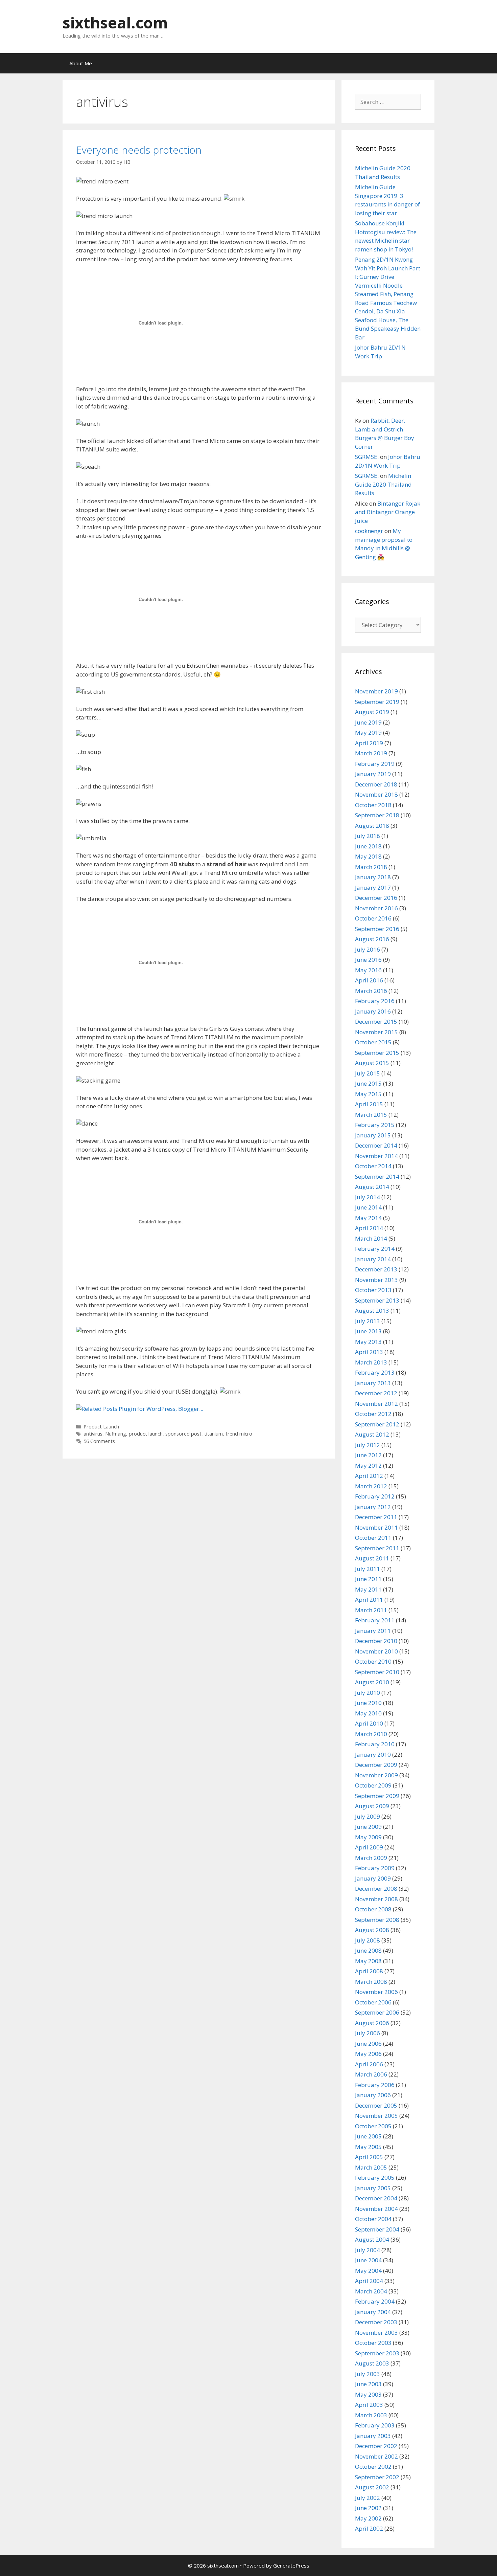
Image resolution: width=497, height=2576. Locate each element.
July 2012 (368, 1445)
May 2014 (368, 1218)
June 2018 (368, 846)
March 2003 (371, 2415)
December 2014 (376, 1145)
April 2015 (369, 1104)
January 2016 (373, 1011)
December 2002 (376, 2446)
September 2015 (377, 1053)
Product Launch (101, 1427)
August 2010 (372, 1682)
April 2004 (369, 2281)
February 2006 (375, 2085)
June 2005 (368, 2136)
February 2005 (375, 2178)
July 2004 (368, 2250)
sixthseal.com (115, 23)
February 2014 (375, 1249)
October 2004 (373, 2219)
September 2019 (377, 702)
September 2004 (377, 2229)
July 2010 (368, 1693)
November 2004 (376, 2209)
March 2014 (371, 1238)
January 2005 (373, 2188)
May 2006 (368, 2054)
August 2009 (372, 1806)
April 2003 (369, 2405)
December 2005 (376, 2105)
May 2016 (368, 970)
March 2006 (371, 2074)
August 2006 (372, 2023)
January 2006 (373, 2095)
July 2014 (368, 1197)
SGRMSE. (367, 457)
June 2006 (368, 2044)
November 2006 (376, 1992)
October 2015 (373, 1042)
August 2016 (372, 939)
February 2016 (375, 1001)
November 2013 (376, 1280)
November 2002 (376, 2456)
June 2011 (368, 1579)
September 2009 (377, 1796)
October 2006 (373, 2002)
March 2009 (371, 1858)
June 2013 (368, 1331)
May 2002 (368, 2518)
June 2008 (368, 1950)
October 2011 (373, 1538)
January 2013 (373, 1383)
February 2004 (375, 2301)
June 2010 (368, 1703)
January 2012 (373, 1507)
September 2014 (377, 1176)
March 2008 (371, 1982)
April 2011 (369, 1600)
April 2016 (369, 980)
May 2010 (368, 1713)
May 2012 (368, 1465)
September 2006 (377, 2012)
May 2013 (368, 1342)
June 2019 (368, 722)
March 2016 (371, 991)
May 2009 (368, 1837)
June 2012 (368, 1455)
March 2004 (371, 2291)
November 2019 (376, 691)
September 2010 (377, 1672)
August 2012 (372, 1434)
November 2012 (376, 1404)
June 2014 (368, 1207)
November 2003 (376, 2333)
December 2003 (376, 2322)
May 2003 (368, 2394)
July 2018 (368, 836)
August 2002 (372, 2487)
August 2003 (372, 2363)
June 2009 (368, 1827)
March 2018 (371, 867)
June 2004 (368, 2260)
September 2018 (377, 815)
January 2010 (373, 1755)
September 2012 (377, 1424)
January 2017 (373, 887)
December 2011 (376, 1517)
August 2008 (372, 1930)
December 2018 (376, 784)
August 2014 (372, 1187)
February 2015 (375, 1125)
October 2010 (373, 1661)
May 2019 (368, 732)
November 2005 (376, 2116)
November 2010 (376, 1651)
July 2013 (368, 1321)
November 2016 (376, 908)
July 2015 (368, 1073)
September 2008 (377, 1920)
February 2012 (375, 1496)
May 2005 (368, 2147)
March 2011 (371, 1610)
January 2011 (373, 1631)
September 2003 (377, 2353)
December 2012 (376, 1393)
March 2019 (371, 753)
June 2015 (368, 1083)
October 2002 (373, 2467)
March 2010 (371, 1734)
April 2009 (369, 1847)
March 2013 (371, 1362)
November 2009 (376, 1775)
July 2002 (368, 2498)
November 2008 (376, 1899)
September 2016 (377, 929)
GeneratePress (291, 2566)
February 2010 (375, 1744)
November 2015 (376, 1032)
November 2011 (376, 1527)
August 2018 (372, 826)
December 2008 (376, 1889)
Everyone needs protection (139, 150)
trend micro (239, 1434)
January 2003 (373, 2436)
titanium (214, 1434)
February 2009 (375, 1868)
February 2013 (375, 1372)
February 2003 (375, 2425)
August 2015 (372, 1063)
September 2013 (377, 1300)
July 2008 (368, 1940)
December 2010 (376, 1641)
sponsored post (183, 1434)
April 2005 (369, 2157)
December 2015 (376, 1021)
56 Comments (99, 1441)
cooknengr (369, 531)
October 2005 (373, 2126)
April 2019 (369, 743)
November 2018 (376, 794)
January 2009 (373, 1878)
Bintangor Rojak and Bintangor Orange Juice (388, 512)
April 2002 (369, 2528)
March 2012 (371, 1486)
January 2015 (373, 1135)
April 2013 (369, 1352)
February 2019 (375, 764)
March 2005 (371, 2167)
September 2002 (377, 2477)
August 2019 (372, 712)
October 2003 (373, 2343)
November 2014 (376, 1156)
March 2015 (371, 1115)
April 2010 (369, 1723)
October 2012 (373, 1414)
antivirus (93, 1434)
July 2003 (368, 2374)
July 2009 (368, 1816)
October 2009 (373, 1785)
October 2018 (373, 805)
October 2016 (373, 918)
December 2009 (376, 1765)
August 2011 (372, 1558)
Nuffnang (116, 1434)
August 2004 (372, 2239)
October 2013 (373, 1290)
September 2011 (377, 1548)
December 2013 (376, 1269)
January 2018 (373, 877)
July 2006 (368, 2033)
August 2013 (372, 1311)
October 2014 (373, 1166)
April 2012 (369, 1476)
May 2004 (368, 2271)
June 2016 (368, 960)
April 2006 (369, 2064)
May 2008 (368, 1961)
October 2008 (373, 1909)
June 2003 (368, 2384)
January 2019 (373, 774)
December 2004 (376, 2198)
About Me (81, 63)
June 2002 (368, 2508)
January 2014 (373, 1259)
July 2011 (368, 1569)
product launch (146, 1434)
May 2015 (368, 1094)
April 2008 (369, 1971)
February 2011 (375, 1620)
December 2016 (376, 898)
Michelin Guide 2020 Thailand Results (383, 484)
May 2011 (368, 1589)
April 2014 (369, 1228)
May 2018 (368, 856)
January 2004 (373, 2312)
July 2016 (368, 949)
